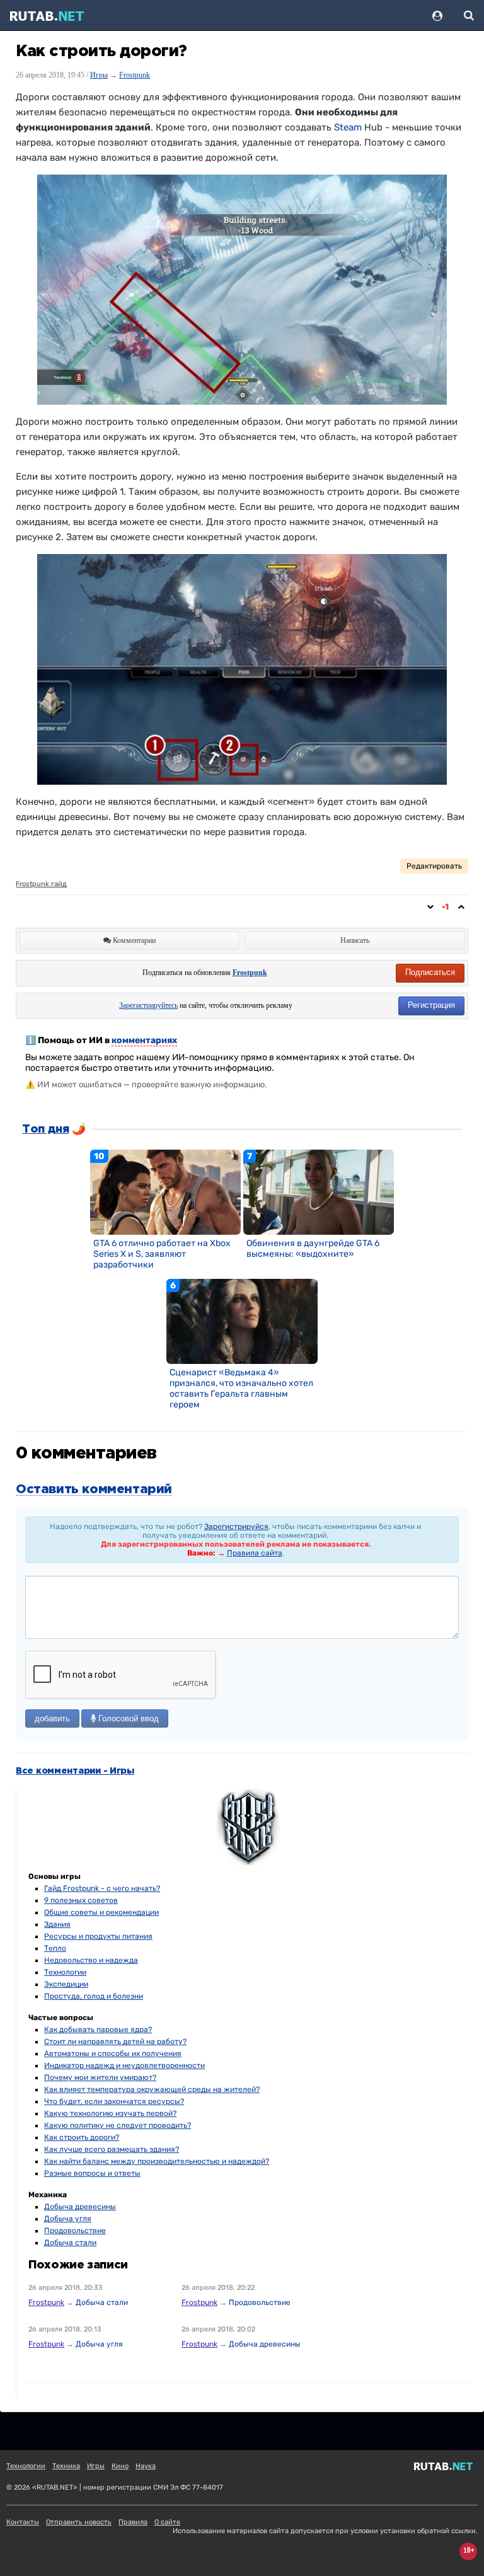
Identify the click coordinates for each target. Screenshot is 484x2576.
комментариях (144, 1040)
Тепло (55, 1948)
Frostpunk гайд (41, 884)
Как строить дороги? (82, 2137)
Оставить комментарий (94, 1489)
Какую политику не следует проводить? (118, 2125)
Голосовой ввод (127, 1718)
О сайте (167, 2522)
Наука (146, 2466)
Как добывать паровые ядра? (98, 2030)
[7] (319, 1192)
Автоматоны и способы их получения (113, 2053)
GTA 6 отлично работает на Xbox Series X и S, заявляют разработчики (162, 1254)
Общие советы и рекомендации (101, 1912)
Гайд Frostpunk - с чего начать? (102, 1888)
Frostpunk (135, 75)
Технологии (65, 1972)
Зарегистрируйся (236, 1527)
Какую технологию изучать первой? (110, 2113)
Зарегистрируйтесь (148, 1005)
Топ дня (45, 1129)
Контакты (23, 2522)
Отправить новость (79, 2522)
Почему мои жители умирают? (100, 2077)
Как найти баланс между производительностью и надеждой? (157, 2161)
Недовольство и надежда (91, 1960)
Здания (57, 1924)
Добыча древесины (80, 2207)
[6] (242, 1321)
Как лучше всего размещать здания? (112, 2149)
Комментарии (133, 940)
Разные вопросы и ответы (92, 2173)
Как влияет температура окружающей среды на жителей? (152, 2089)
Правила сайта (255, 1553)
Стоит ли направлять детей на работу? (115, 2042)
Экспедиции (66, 1984)
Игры (99, 75)
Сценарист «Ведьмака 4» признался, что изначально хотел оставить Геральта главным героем (241, 1389)
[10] (166, 1192)
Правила (133, 2522)
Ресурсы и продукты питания (98, 1936)
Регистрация (431, 1005)
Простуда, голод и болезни (94, 1996)
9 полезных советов (81, 1900)
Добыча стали (70, 2243)
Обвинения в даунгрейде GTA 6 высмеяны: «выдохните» (313, 1249)
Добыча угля (68, 2219)
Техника (66, 2466)
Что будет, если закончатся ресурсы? (114, 2101)
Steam (348, 127)
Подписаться (430, 972)
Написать (355, 940)
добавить (52, 1718)
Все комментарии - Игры (75, 1771)
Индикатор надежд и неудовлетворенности (124, 2065)
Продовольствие (75, 2231)
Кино (120, 2466)
